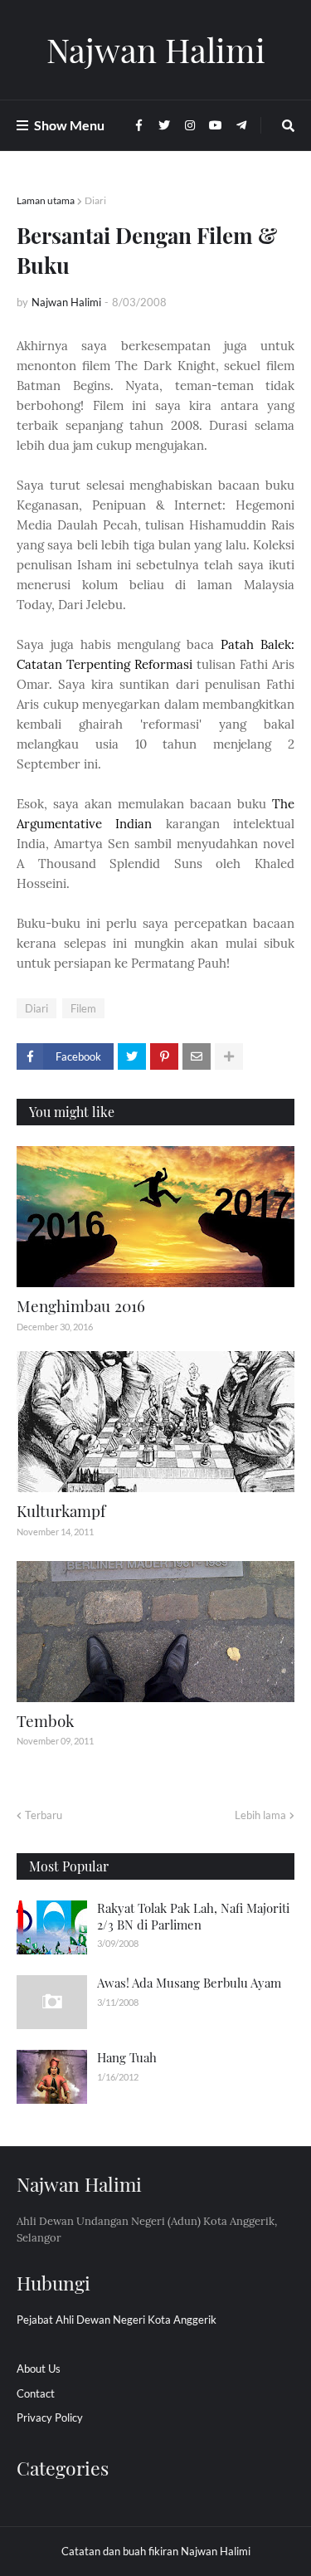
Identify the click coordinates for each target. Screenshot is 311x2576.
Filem (83, 1008)
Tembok (45, 1720)
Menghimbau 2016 (81, 1305)
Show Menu (69, 125)
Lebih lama (260, 1815)
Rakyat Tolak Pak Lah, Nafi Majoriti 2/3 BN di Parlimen (193, 1916)
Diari (95, 200)
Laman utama (46, 200)
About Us (39, 2369)
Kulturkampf (61, 1510)
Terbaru (44, 1815)
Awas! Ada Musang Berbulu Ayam (189, 1983)
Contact (36, 2393)
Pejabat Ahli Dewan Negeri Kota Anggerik (117, 2320)
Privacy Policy (50, 2417)
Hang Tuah (127, 2057)
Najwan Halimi (156, 49)
